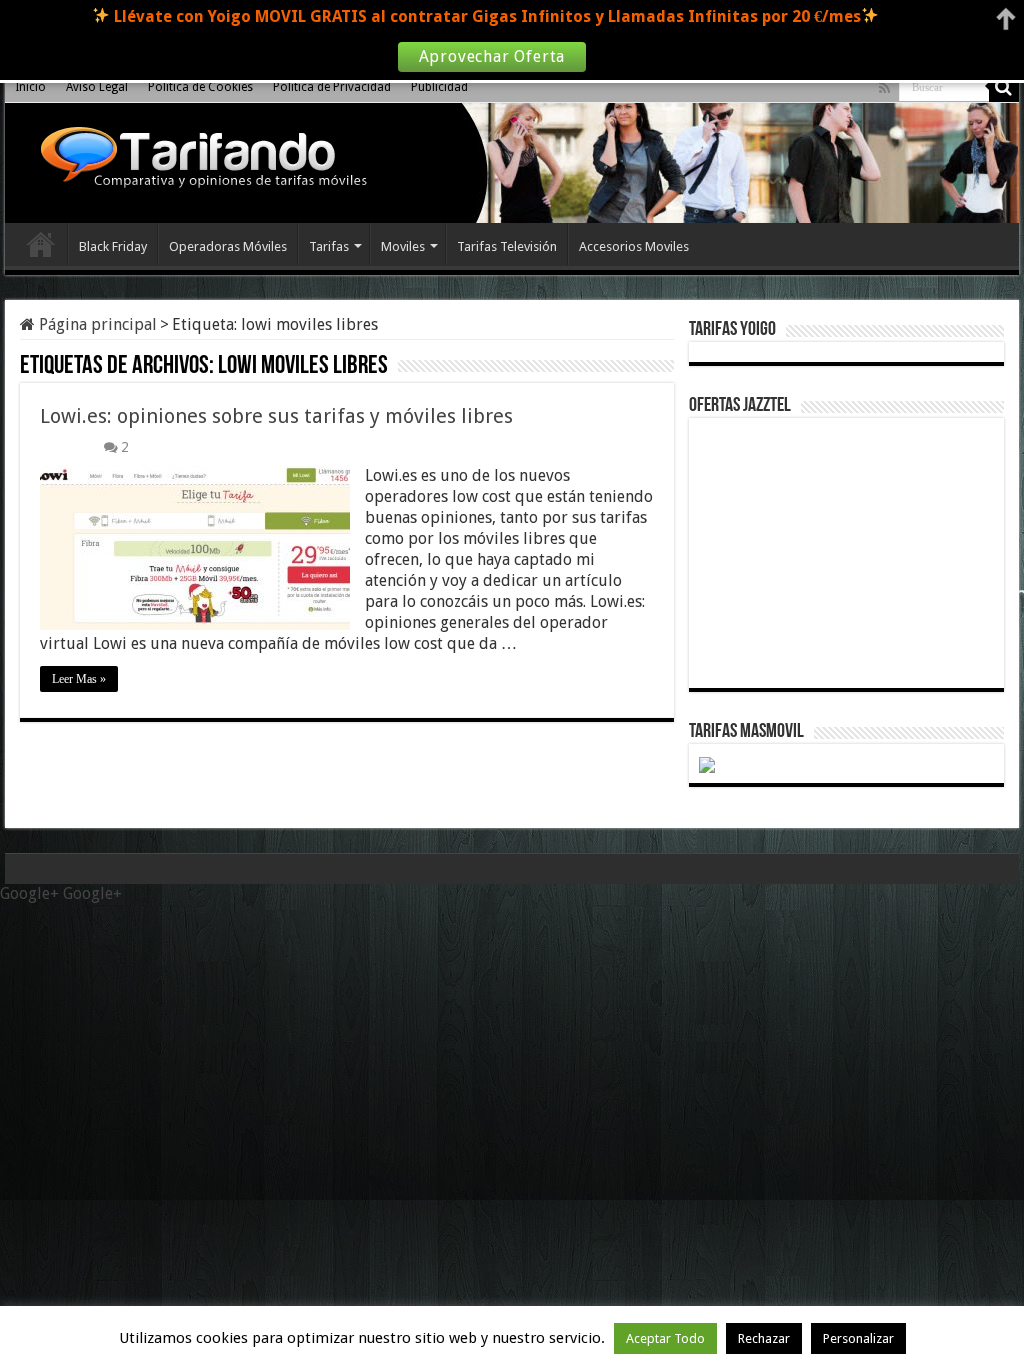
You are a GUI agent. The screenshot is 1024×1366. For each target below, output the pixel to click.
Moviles (403, 246)
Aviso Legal (97, 87)
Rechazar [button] (764, 1338)
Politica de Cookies (200, 87)
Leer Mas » (79, 679)
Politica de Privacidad (332, 87)
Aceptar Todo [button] (665, 1338)
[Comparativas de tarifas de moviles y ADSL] (199, 160)
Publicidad (439, 87)
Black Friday (113, 246)
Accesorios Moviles (634, 246)
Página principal (96, 324)
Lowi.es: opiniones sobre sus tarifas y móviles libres (276, 416)
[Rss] (884, 88)
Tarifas (329, 246)
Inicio (30, 87)
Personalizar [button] (858, 1338)
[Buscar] (1004, 87)
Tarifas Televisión (507, 246)
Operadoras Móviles (228, 246)
